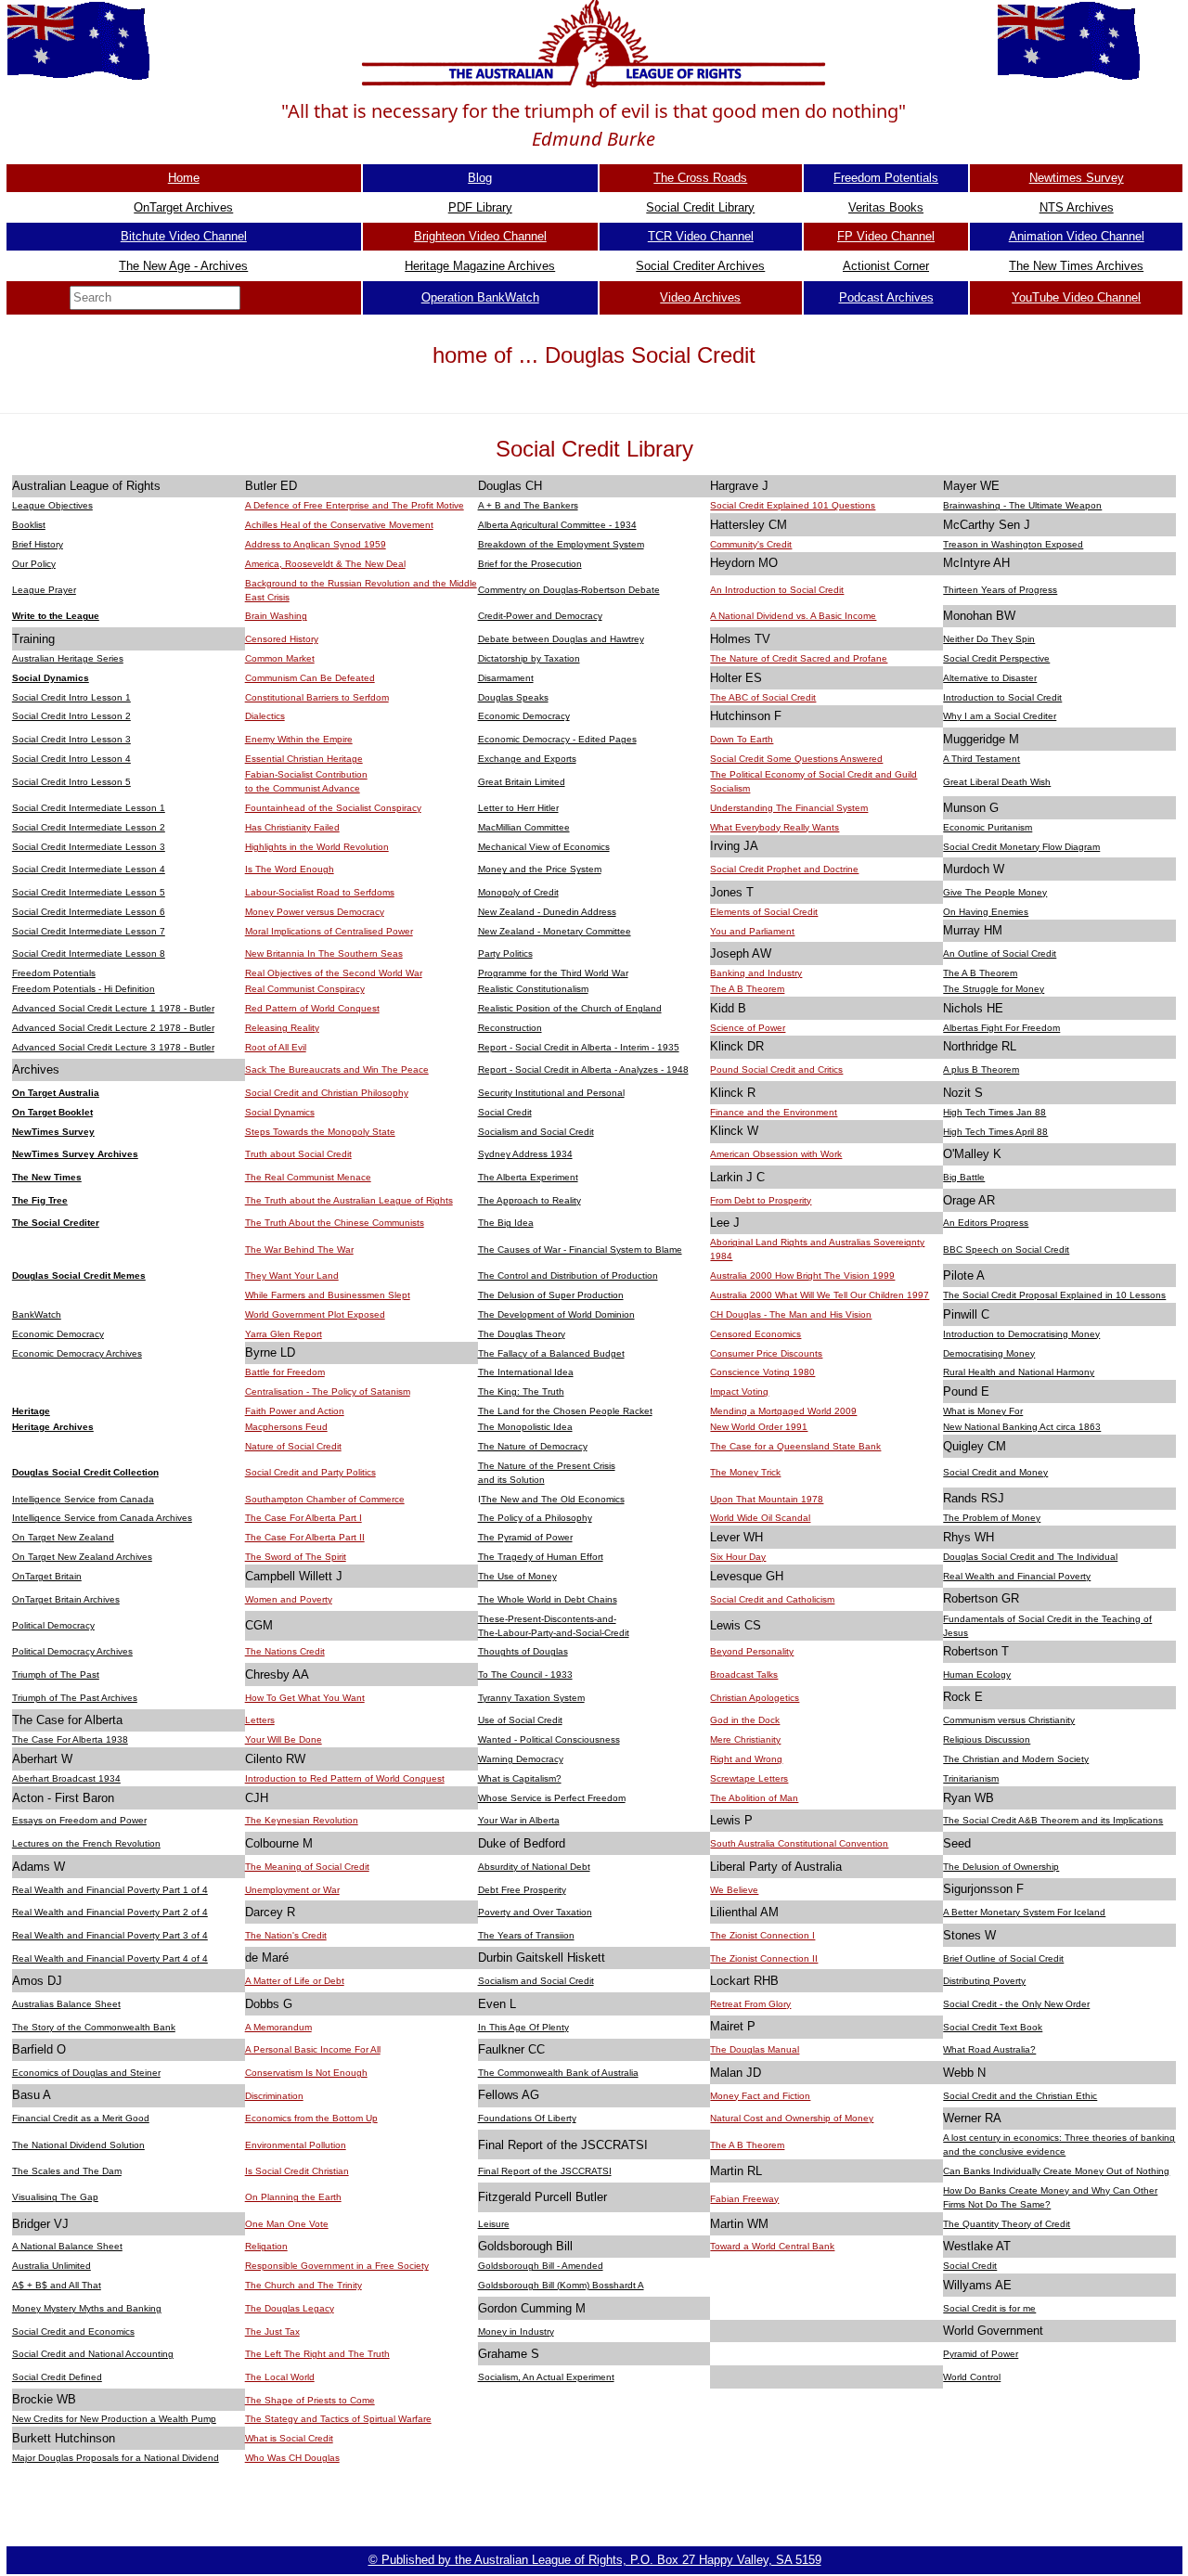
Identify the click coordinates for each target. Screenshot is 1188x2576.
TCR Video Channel (701, 236)
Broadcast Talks (744, 1674)
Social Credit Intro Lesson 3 (71, 739)
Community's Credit (751, 544)
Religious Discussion (987, 1739)
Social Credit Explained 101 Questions (793, 505)
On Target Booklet (52, 1112)
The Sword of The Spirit (296, 1557)
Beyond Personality (752, 1651)
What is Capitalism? (520, 1778)
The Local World (280, 2377)
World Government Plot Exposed (315, 1314)
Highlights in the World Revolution (317, 847)
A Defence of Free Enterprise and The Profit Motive (355, 505)
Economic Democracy (524, 716)
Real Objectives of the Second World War (334, 973)
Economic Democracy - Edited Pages (557, 739)
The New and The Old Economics (553, 1499)
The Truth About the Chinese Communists (335, 1223)
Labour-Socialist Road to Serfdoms (320, 892)
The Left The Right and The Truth (317, 2354)
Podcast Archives (886, 297)
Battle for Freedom (285, 1372)
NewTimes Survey (53, 1132)
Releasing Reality (282, 1028)
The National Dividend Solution (78, 2145)
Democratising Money (989, 1353)
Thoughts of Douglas (523, 1651)
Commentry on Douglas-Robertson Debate (569, 590)
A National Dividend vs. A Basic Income (793, 616)
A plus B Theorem (981, 1069)
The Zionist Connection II (764, 1958)
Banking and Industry (756, 973)
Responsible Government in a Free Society (337, 2266)
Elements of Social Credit (764, 912)
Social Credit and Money (995, 1472)
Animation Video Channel (1077, 236)
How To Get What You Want (305, 1698)
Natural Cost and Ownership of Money (792, 2118)
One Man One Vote (287, 2224)
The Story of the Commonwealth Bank (94, 2027)
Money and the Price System (540, 869)
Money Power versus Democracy (315, 912)
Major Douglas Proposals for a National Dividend (116, 2458)
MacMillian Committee (524, 827)
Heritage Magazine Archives (480, 266)
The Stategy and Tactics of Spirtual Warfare (338, 2419)
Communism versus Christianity (1009, 1720)
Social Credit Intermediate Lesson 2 (89, 827)
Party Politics (505, 953)
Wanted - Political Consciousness (549, 1739)
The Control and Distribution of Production (568, 1275)
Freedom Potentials (886, 178)
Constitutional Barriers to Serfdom (317, 697)
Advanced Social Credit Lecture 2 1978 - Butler (113, 1028)
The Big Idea (506, 1223)
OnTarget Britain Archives (66, 1599)
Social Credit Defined (57, 2377)
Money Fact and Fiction (760, 2096)
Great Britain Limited (522, 782)
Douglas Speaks (513, 697)
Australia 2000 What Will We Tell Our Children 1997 (820, 1295)
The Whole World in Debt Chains (548, 1599)
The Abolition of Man (754, 1798)
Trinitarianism (971, 1778)
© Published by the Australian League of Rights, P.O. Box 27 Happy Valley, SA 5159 (595, 2560)
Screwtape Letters (749, 1778)
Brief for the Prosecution (530, 564)
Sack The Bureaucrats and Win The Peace (337, 1069)
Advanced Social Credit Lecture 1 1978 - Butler (113, 1008)
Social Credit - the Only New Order (1016, 2004)
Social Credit (505, 1112)
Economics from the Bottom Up (311, 2118)
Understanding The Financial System (789, 808)
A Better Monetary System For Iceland (1024, 1912)
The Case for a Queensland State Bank (795, 1446)
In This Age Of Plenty (523, 2027)
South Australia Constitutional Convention (799, 1843)
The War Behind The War (299, 1249)
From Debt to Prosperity (761, 1200)
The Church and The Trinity (303, 2285)
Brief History (38, 544)
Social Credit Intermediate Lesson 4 (89, 869)
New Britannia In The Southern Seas (324, 953)
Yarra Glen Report (284, 1334)
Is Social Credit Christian (297, 2171)
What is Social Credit (289, 2438)
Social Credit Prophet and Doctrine (784, 869)
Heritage (31, 1411)
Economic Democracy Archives (77, 1353)
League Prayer (44, 590)
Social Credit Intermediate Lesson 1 (89, 808)
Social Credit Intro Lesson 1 (71, 697)
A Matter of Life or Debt (295, 1981)
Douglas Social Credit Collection (85, 1472)
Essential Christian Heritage (304, 759)
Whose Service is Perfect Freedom (552, 1798)
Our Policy (34, 564)
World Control (972, 2377)
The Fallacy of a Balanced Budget (551, 1353)
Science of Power (748, 1028)
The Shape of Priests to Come (310, 2400)
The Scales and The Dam (67, 2171)
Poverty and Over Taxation (535, 1912)
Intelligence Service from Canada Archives (102, 1518)
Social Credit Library (700, 207)
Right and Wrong (746, 1759)
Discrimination (274, 2096)
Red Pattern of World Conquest (312, 1008)
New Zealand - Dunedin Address (547, 912)
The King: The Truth (521, 1391)
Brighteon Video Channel (480, 236)
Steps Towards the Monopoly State (320, 1132)
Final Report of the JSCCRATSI (545, 2171)
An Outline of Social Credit (1000, 953)
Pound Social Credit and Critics (776, 1069)
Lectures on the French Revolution (86, 1843)
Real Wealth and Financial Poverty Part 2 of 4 (110, 1912)
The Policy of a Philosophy (535, 1518)
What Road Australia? (989, 2049)
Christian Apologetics (755, 1698)
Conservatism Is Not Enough (306, 2073)
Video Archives (700, 297)
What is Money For (983, 1411)
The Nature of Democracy (533, 1446)
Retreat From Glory (750, 2004)
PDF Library (480, 207)
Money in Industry (516, 2331)
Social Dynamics (51, 678)
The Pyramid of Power (525, 1537)
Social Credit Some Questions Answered (796, 759)
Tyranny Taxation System (531, 1698)
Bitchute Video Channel (184, 236)
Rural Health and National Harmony (1019, 1372)
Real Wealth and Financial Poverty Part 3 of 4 (110, 1935)
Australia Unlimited (52, 2266)
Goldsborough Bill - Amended (541, 2266)
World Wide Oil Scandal (760, 1518)
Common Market (280, 658)
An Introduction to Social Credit (777, 590)
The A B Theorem (980, 973)
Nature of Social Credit (293, 1446)
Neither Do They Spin (989, 639)
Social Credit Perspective (996, 658)
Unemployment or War (292, 1890)
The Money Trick (745, 1472)
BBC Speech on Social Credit (1006, 1249)
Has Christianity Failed (292, 827)
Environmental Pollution (296, 2145)
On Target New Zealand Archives (82, 1557)
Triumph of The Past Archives (75, 1698)
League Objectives (52, 505)
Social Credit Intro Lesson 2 (71, 716)
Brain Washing (276, 616)
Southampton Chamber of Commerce (325, 1499)
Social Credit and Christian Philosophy (327, 1093)
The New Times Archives (1076, 266)
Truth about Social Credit (298, 1154)
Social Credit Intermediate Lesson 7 (89, 931)
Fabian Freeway (744, 2199)
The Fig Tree (40, 1200)
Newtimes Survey (1077, 178)
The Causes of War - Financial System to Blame (580, 1249)
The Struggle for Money (994, 989)
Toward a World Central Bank (772, 2246)
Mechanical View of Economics (544, 847)
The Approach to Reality (529, 1200)
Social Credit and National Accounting (93, 2354)
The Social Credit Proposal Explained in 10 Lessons (1054, 1295)
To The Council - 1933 (525, 1674)
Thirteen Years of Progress (1000, 590)
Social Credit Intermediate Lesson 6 (89, 912)
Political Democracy (53, 1625)
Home (184, 178)
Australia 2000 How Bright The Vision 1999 (802, 1275)
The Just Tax (272, 2331)
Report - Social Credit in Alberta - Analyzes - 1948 (583, 1069)
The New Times (47, 1177)
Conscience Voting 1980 (762, 1372)
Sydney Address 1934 (525, 1154)
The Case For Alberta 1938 (70, 1739)
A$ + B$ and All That (57, 2285)
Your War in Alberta (519, 1820)
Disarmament (506, 678)
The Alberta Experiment (528, 1177)
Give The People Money (995, 892)
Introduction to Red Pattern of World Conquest (345, 1778)
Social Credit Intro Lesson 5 (71, 782)
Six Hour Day (738, 1557)
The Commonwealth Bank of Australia (558, 2073)
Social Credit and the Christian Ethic (1020, 2096)
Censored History (282, 639)
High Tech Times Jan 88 (994, 1112)
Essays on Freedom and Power (79, 1820)
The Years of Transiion (526, 1935)
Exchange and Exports (527, 759)
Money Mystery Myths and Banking (87, 2308)
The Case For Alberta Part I (303, 1518)
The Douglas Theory (522, 1334)
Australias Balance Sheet (66, 2004)
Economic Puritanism (988, 827)
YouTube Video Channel (1076, 297)
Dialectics (265, 716)
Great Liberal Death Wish (997, 782)
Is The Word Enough (290, 869)
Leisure (494, 2224)
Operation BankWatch (480, 297)
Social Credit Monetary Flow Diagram (1021, 847)
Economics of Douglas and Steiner (86, 2073)
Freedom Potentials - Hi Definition (84, 989)
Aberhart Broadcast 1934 (66, 1778)
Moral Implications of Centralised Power (329, 931)
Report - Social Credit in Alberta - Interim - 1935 (579, 1047)
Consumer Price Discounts (766, 1353)
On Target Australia (56, 1093)
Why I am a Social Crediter (1000, 716)
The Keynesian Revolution (302, 1820)
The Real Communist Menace (308, 1177)
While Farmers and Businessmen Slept (328, 1295)
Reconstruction (510, 1028)
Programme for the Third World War (553, 973)
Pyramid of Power (981, 2354)
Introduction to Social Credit (1002, 697)
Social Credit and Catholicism (772, 1599)
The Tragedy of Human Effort (541, 1557)
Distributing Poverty (984, 1981)
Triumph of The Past (56, 1674)
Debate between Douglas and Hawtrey (561, 639)
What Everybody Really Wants (775, 827)
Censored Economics (755, 1334)
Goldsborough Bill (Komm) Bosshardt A (561, 2285)
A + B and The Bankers (528, 505)
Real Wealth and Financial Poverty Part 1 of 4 (110, 1890)
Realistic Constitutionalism (533, 989)
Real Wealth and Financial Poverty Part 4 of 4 (110, 1958)
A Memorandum (278, 2027)
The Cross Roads (700, 178)
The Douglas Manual (755, 2049)
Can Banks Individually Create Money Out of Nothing (1056, 2171)
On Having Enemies (986, 912)
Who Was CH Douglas (292, 2458)
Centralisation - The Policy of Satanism (328, 1391)
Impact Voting (739, 1391)
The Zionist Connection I (762, 1935)
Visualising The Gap (55, 2197)
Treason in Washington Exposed (1013, 544)
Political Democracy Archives (72, 1651)
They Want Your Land (292, 1275)
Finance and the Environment (774, 1112)
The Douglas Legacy (290, 2308)
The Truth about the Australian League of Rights (349, 1200)
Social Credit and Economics (73, 2331)
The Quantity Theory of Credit (1007, 2224)
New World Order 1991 (759, 1427)
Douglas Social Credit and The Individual (1030, 1557)
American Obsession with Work (776, 1154)
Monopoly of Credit (518, 892)
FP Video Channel (886, 236)
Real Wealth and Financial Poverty (1017, 1576)
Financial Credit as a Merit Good (81, 2118)
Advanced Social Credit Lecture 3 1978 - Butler (113, 1047)
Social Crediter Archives (700, 266)
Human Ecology (977, 1674)
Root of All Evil (276, 1047)
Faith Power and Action (295, 1411)
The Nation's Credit (286, 1935)
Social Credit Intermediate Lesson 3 (89, 847)
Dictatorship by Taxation (529, 658)
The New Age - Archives (183, 266)
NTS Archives (1077, 207)
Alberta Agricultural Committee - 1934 (557, 525)
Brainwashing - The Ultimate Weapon (1022, 505)
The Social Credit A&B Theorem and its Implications (1053, 1820)
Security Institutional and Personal (551, 1093)
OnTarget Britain (47, 1576)
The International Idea (526, 1372)
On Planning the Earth (293, 2197)
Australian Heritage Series (68, 658)
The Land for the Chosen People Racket (565, 1411)
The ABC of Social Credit (763, 697)
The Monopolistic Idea (525, 1427)
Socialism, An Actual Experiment (546, 2377)
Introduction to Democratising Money (1021, 1334)
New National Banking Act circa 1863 (1022, 1427)
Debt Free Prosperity (522, 1890)
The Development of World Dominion (556, 1314)
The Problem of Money (992, 1518)
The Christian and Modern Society (1016, 1759)
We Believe (734, 1890)
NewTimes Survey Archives (75, 1154)
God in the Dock (745, 1720)
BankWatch (37, 1314)
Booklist (29, 525)
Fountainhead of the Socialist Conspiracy (333, 808)
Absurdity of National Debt (534, 1867)
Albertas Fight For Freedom (1001, 1028)
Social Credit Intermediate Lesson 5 (89, 892)
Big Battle (964, 1177)
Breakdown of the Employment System (561, 544)
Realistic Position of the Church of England (570, 1008)
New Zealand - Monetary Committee (555, 931)
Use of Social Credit (520, 1720)
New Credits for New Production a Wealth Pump (114, 2419)
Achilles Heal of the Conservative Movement (339, 525)
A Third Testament (981, 759)
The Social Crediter (56, 1223)
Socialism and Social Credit (536, 1132)
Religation (266, 2246)
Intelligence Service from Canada (83, 1499)
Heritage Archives (53, 1427)
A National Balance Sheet (67, 2246)
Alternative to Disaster (990, 678)
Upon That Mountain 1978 (767, 1499)
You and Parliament (752, 931)
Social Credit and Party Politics (310, 1472)
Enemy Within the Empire (299, 739)
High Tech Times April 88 (995, 1132)
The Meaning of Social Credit (307, 1867)
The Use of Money (517, 1576)
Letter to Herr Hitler (518, 808)
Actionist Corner (886, 266)
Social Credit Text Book (993, 2027)
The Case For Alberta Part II (305, 1537)
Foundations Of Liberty (527, 2118)
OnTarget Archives (183, 207)
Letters (260, 1720)
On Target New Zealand (63, 1537)
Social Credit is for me (989, 2308)
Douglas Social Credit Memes (79, 1275)
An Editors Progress (986, 1223)
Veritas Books (886, 207)
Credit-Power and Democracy (540, 616)
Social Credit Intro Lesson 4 (71, 759)
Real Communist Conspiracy (305, 989)
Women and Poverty (289, 1599)
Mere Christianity (745, 1739)
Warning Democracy (521, 1759)
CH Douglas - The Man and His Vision (791, 1314)
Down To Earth (742, 739)
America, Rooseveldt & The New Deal (325, 564)
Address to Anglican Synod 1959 (316, 544)
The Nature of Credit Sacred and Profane (799, 658)
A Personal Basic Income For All (313, 2049)
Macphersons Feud (286, 1427)
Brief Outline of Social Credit (1003, 1958)
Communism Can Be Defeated (310, 678)
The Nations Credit (285, 1651)
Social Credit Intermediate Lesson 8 (89, 953)
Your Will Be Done (284, 1739)
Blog (480, 178)
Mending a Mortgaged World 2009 (783, 1411)
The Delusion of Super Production (551, 1295)
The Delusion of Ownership (1001, 1867)
